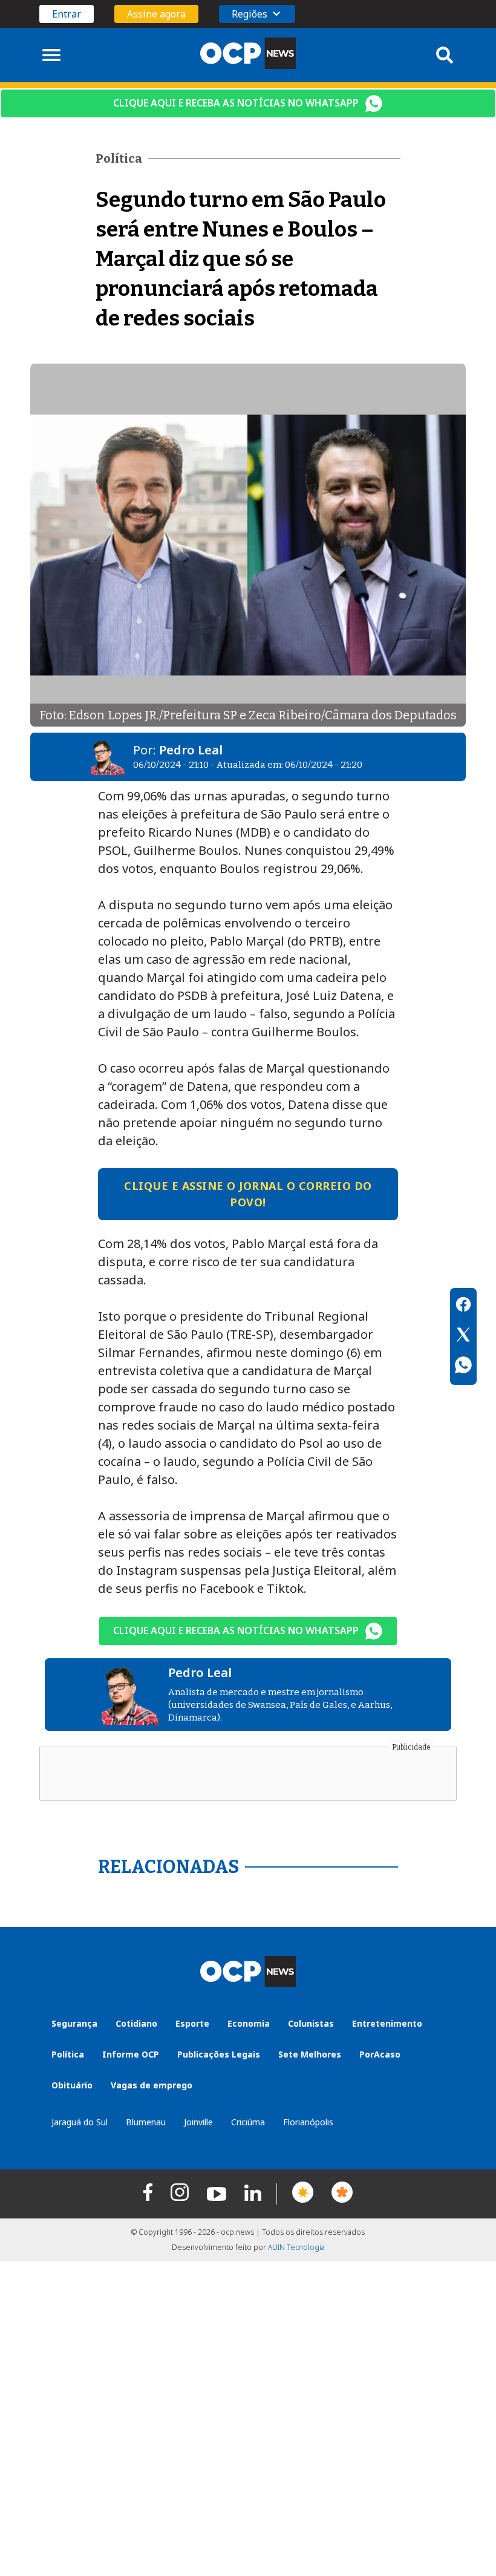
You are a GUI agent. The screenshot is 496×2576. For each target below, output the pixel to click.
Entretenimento (387, 2023)
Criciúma (248, 2122)
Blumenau (146, 2122)
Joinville (198, 2122)
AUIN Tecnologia (296, 2247)
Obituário (72, 2085)
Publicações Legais (219, 2054)
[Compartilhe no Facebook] (463, 1306)
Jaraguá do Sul (80, 2122)
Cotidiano (136, 2023)
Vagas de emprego (152, 2085)
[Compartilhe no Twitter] (463, 1336)
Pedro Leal (191, 750)
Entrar (67, 14)
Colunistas (311, 2023)
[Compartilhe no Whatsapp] (463, 1367)
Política (68, 2054)
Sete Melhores (310, 2054)
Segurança (74, 2023)
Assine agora (156, 14)
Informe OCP (131, 2054)
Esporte (192, 2023)
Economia (249, 2023)
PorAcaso (380, 2054)
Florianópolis (308, 2122)
